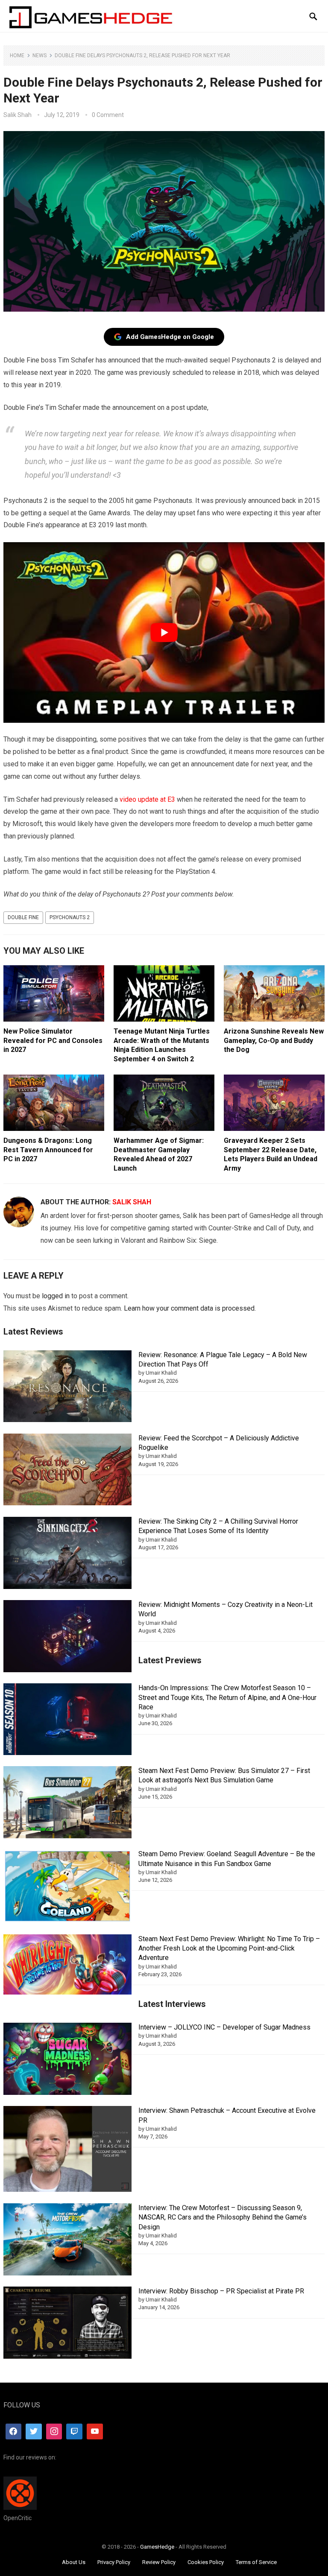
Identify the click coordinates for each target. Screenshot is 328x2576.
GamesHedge (157, 2547)
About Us (74, 2562)
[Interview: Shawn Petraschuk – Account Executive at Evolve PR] (67, 2150)
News (40, 55)
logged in (56, 1296)
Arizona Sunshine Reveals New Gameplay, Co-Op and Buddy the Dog (274, 1040)
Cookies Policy (206, 2562)
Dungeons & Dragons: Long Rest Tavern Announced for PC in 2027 (48, 1150)
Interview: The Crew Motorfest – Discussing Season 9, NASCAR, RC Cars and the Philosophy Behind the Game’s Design (223, 2217)
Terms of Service (256, 2562)
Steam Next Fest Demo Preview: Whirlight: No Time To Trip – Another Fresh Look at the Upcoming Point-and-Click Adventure (229, 1948)
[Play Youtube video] (164, 632)
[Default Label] (74, 2432)
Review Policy (159, 2562)
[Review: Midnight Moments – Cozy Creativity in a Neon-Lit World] (67, 1637)
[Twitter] (34, 2432)
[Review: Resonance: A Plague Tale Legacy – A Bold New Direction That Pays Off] (67, 1388)
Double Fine (23, 917)
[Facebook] (14, 2432)
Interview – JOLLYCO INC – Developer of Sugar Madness (224, 2027)
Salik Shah (18, 115)
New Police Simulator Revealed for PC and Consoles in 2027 (53, 1040)
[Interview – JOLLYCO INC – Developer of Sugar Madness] (67, 2060)
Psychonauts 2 (70, 917)
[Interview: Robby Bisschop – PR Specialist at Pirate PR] (67, 2324)
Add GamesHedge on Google (170, 337)
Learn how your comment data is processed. (190, 1308)
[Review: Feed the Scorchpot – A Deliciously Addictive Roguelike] (67, 1471)
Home (17, 55)
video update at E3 (147, 799)
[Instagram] (54, 2432)
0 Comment (108, 115)
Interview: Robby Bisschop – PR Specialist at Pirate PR (221, 2291)
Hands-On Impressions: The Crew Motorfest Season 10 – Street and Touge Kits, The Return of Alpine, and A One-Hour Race (227, 1697)
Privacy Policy (114, 2562)
